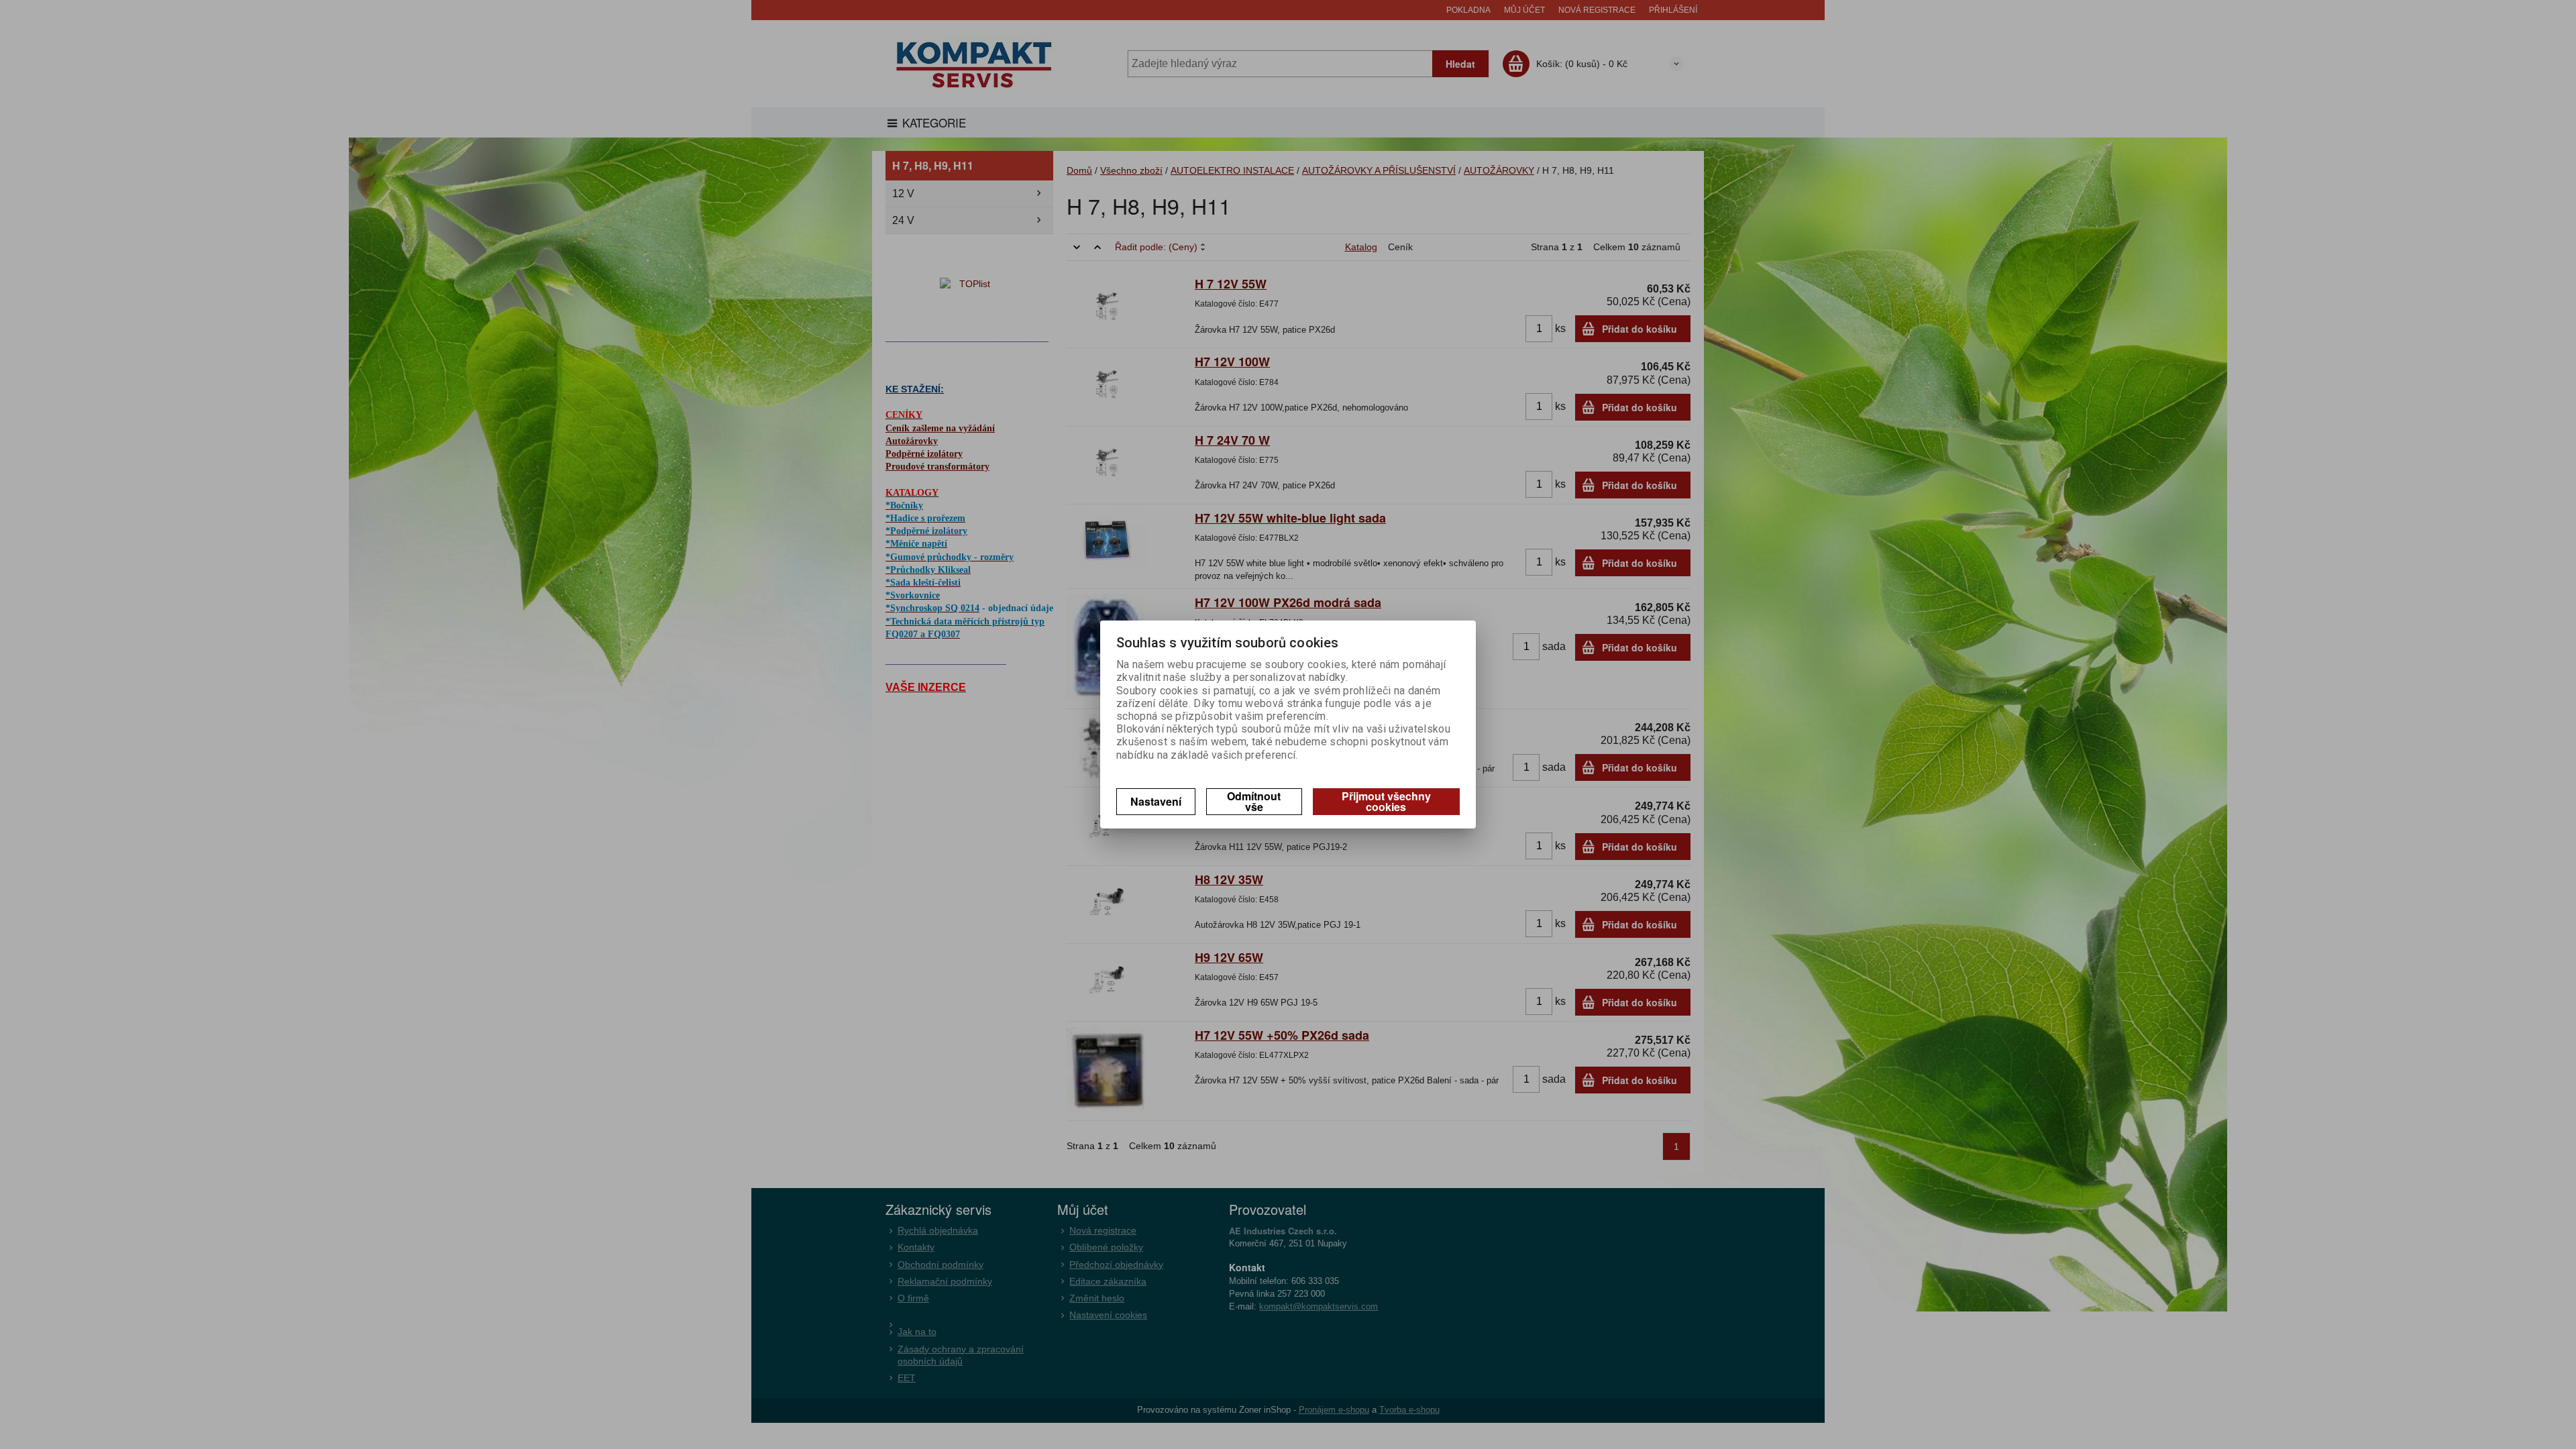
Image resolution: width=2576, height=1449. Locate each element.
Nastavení (1156, 801)
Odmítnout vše (1254, 801)
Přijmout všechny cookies (1386, 801)
